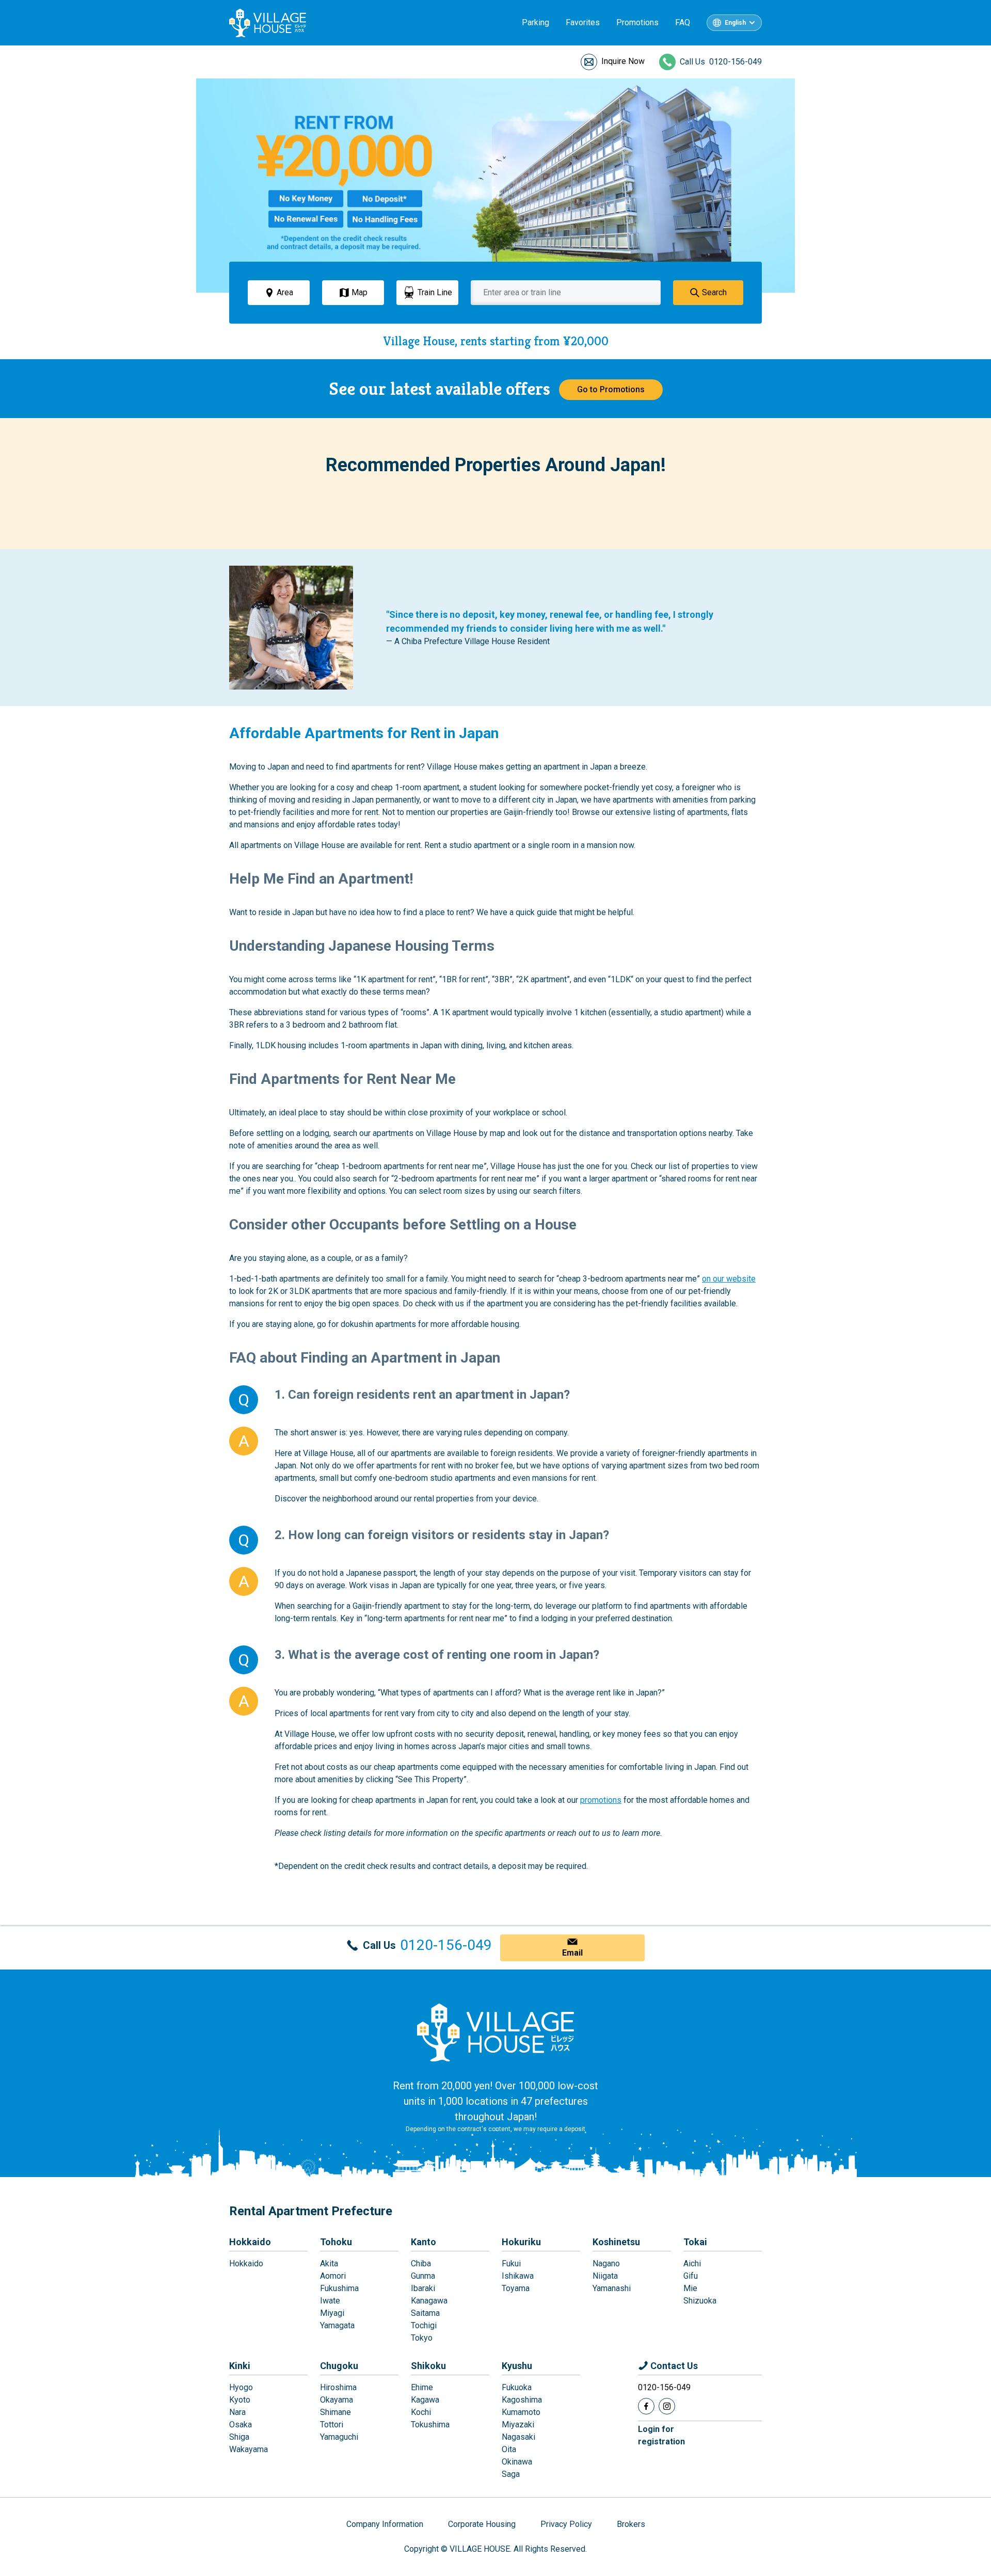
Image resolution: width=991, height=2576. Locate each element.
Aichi (692, 2263)
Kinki (240, 2366)
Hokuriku (521, 2242)
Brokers (631, 2524)
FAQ (683, 22)
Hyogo (241, 2387)
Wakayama (249, 2449)
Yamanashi (612, 2288)
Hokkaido (250, 2242)
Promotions (637, 22)
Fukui (511, 2263)
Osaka (241, 2425)
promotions (601, 1800)
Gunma (423, 2276)
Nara (237, 2412)
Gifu (691, 2276)
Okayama (337, 2400)
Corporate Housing (482, 2524)
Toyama (516, 2288)
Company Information (385, 2524)
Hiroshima (338, 2387)
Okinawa (517, 2462)
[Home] (495, 2032)
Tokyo (422, 2338)
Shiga (239, 2437)
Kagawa (425, 2400)
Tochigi (424, 2325)
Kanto (423, 2242)
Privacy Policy (566, 2524)
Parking (536, 22)
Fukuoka (517, 2387)
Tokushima (430, 2425)
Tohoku (336, 2242)
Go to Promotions (611, 389)
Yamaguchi (339, 2437)
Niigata (605, 2276)
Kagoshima (522, 2400)
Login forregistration (661, 2435)
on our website (729, 1279)
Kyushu (517, 2366)
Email (572, 1953)
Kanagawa (429, 2301)
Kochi (421, 2412)
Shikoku (428, 2366)
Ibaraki (423, 2288)
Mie (690, 2288)
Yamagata (337, 2325)
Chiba (421, 2263)
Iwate (330, 2301)
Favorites (583, 22)
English (735, 23)
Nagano (606, 2263)
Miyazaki (518, 2425)
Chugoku (339, 2366)
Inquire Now (623, 61)
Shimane (335, 2412)
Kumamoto (521, 2412)
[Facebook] (646, 2406)
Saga (511, 2474)
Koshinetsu (616, 2242)
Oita (509, 2449)
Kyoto (240, 2400)
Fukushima (339, 2288)
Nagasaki (518, 2437)
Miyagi (332, 2313)
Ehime (422, 2387)
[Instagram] (667, 2406)
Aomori (333, 2276)
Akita (329, 2263)
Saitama (425, 2313)
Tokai (695, 2242)
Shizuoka (700, 2301)
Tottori (332, 2425)
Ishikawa (518, 2276)
